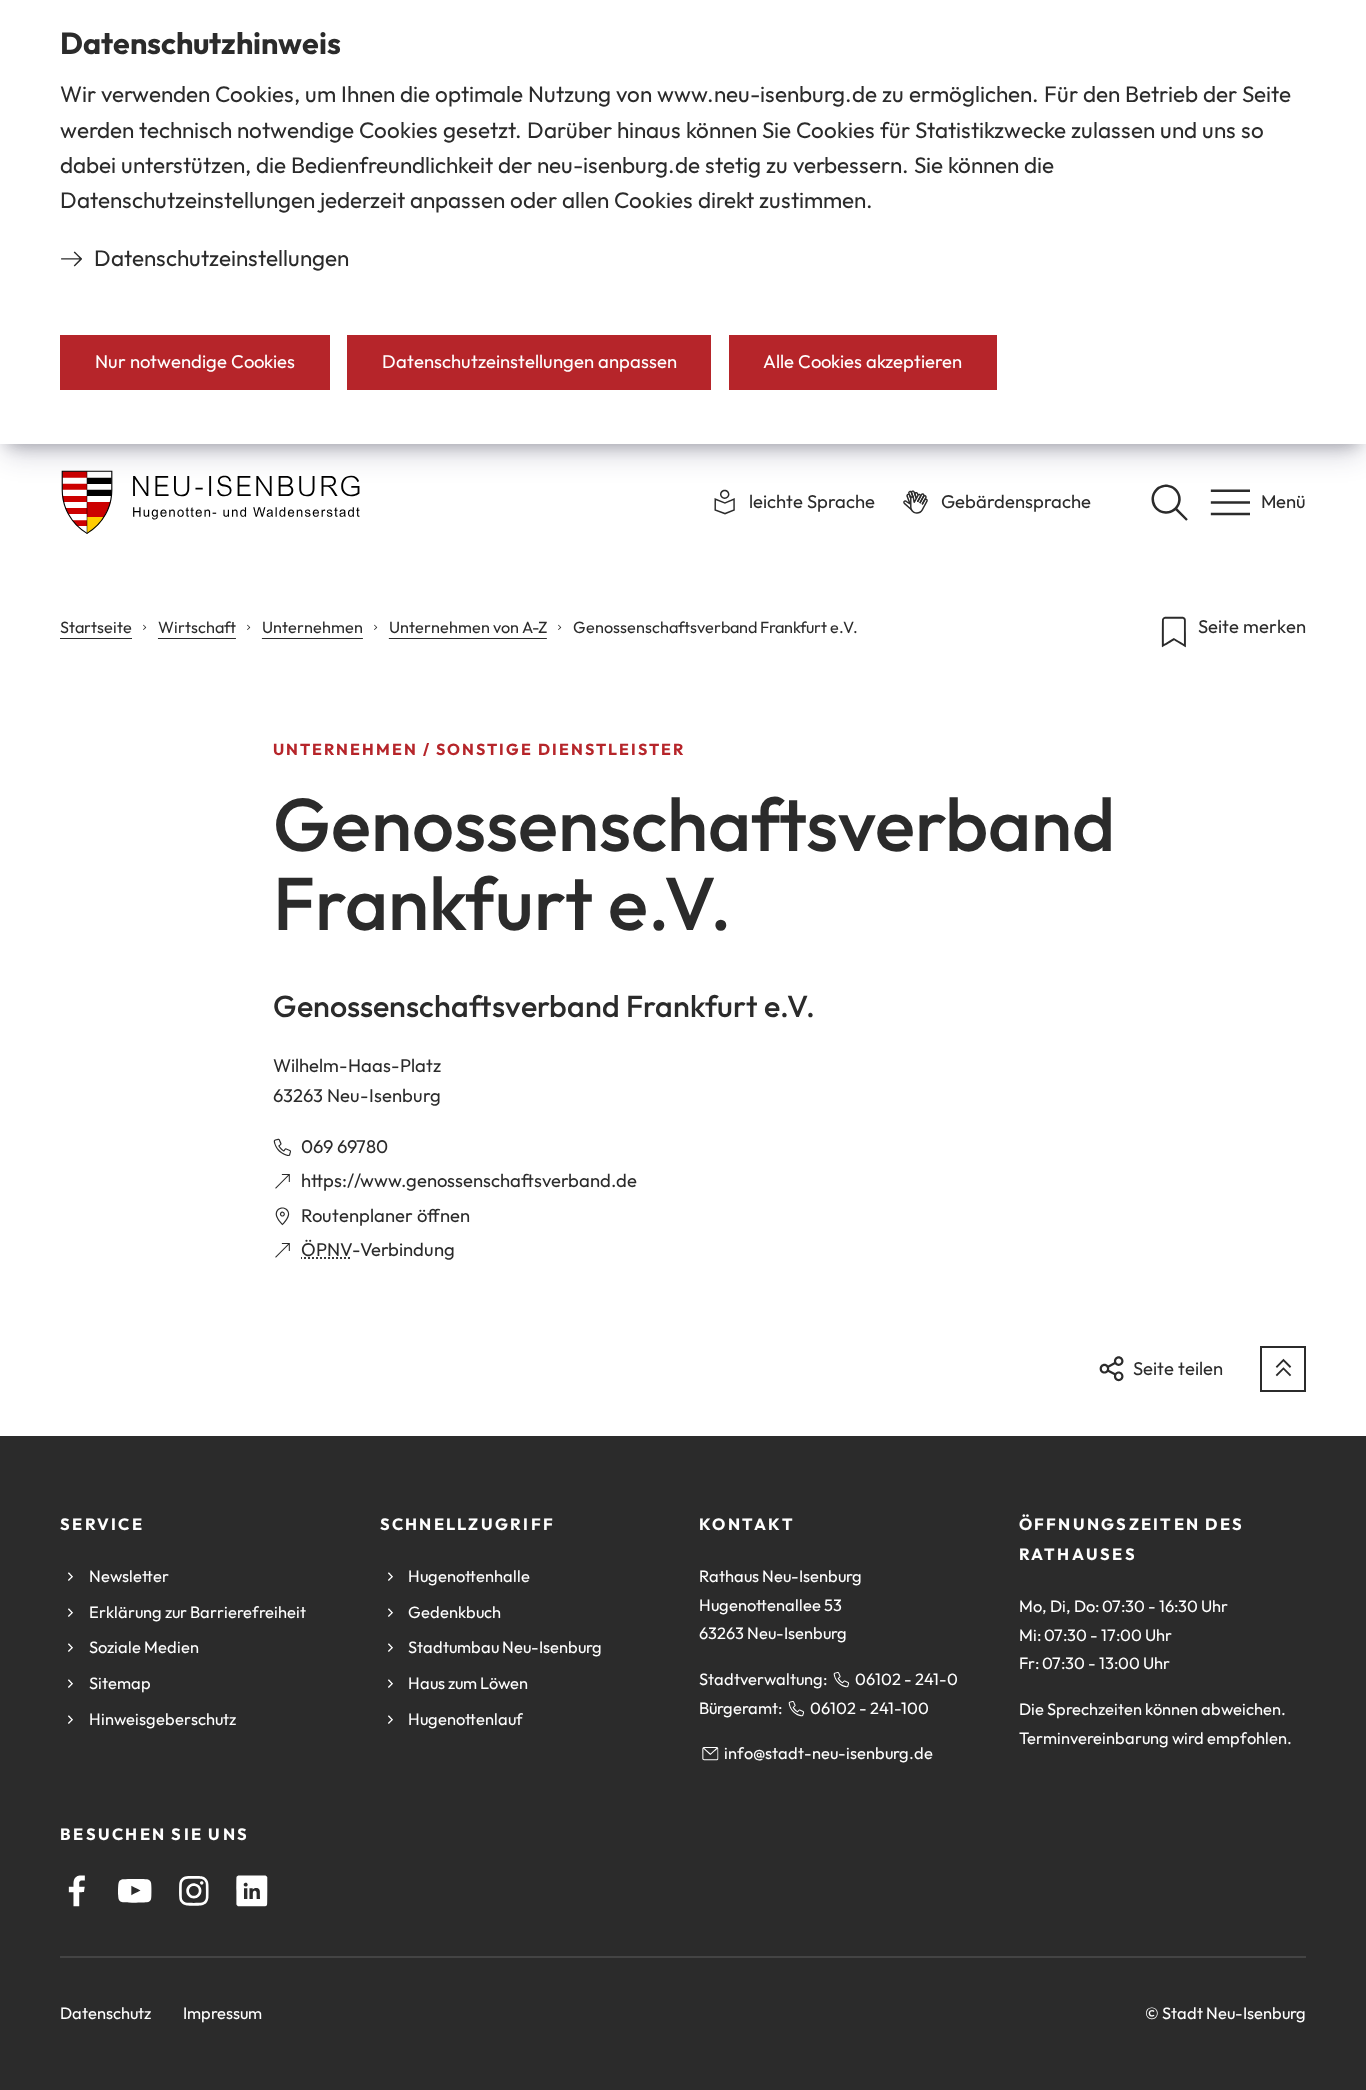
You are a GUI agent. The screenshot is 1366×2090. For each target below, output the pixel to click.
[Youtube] (135, 1891)
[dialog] (683, 222)
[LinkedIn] (252, 1891)
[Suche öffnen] (1169, 502)
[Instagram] (194, 1891)
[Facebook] (77, 1891)
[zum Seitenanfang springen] (1283, 1369)
